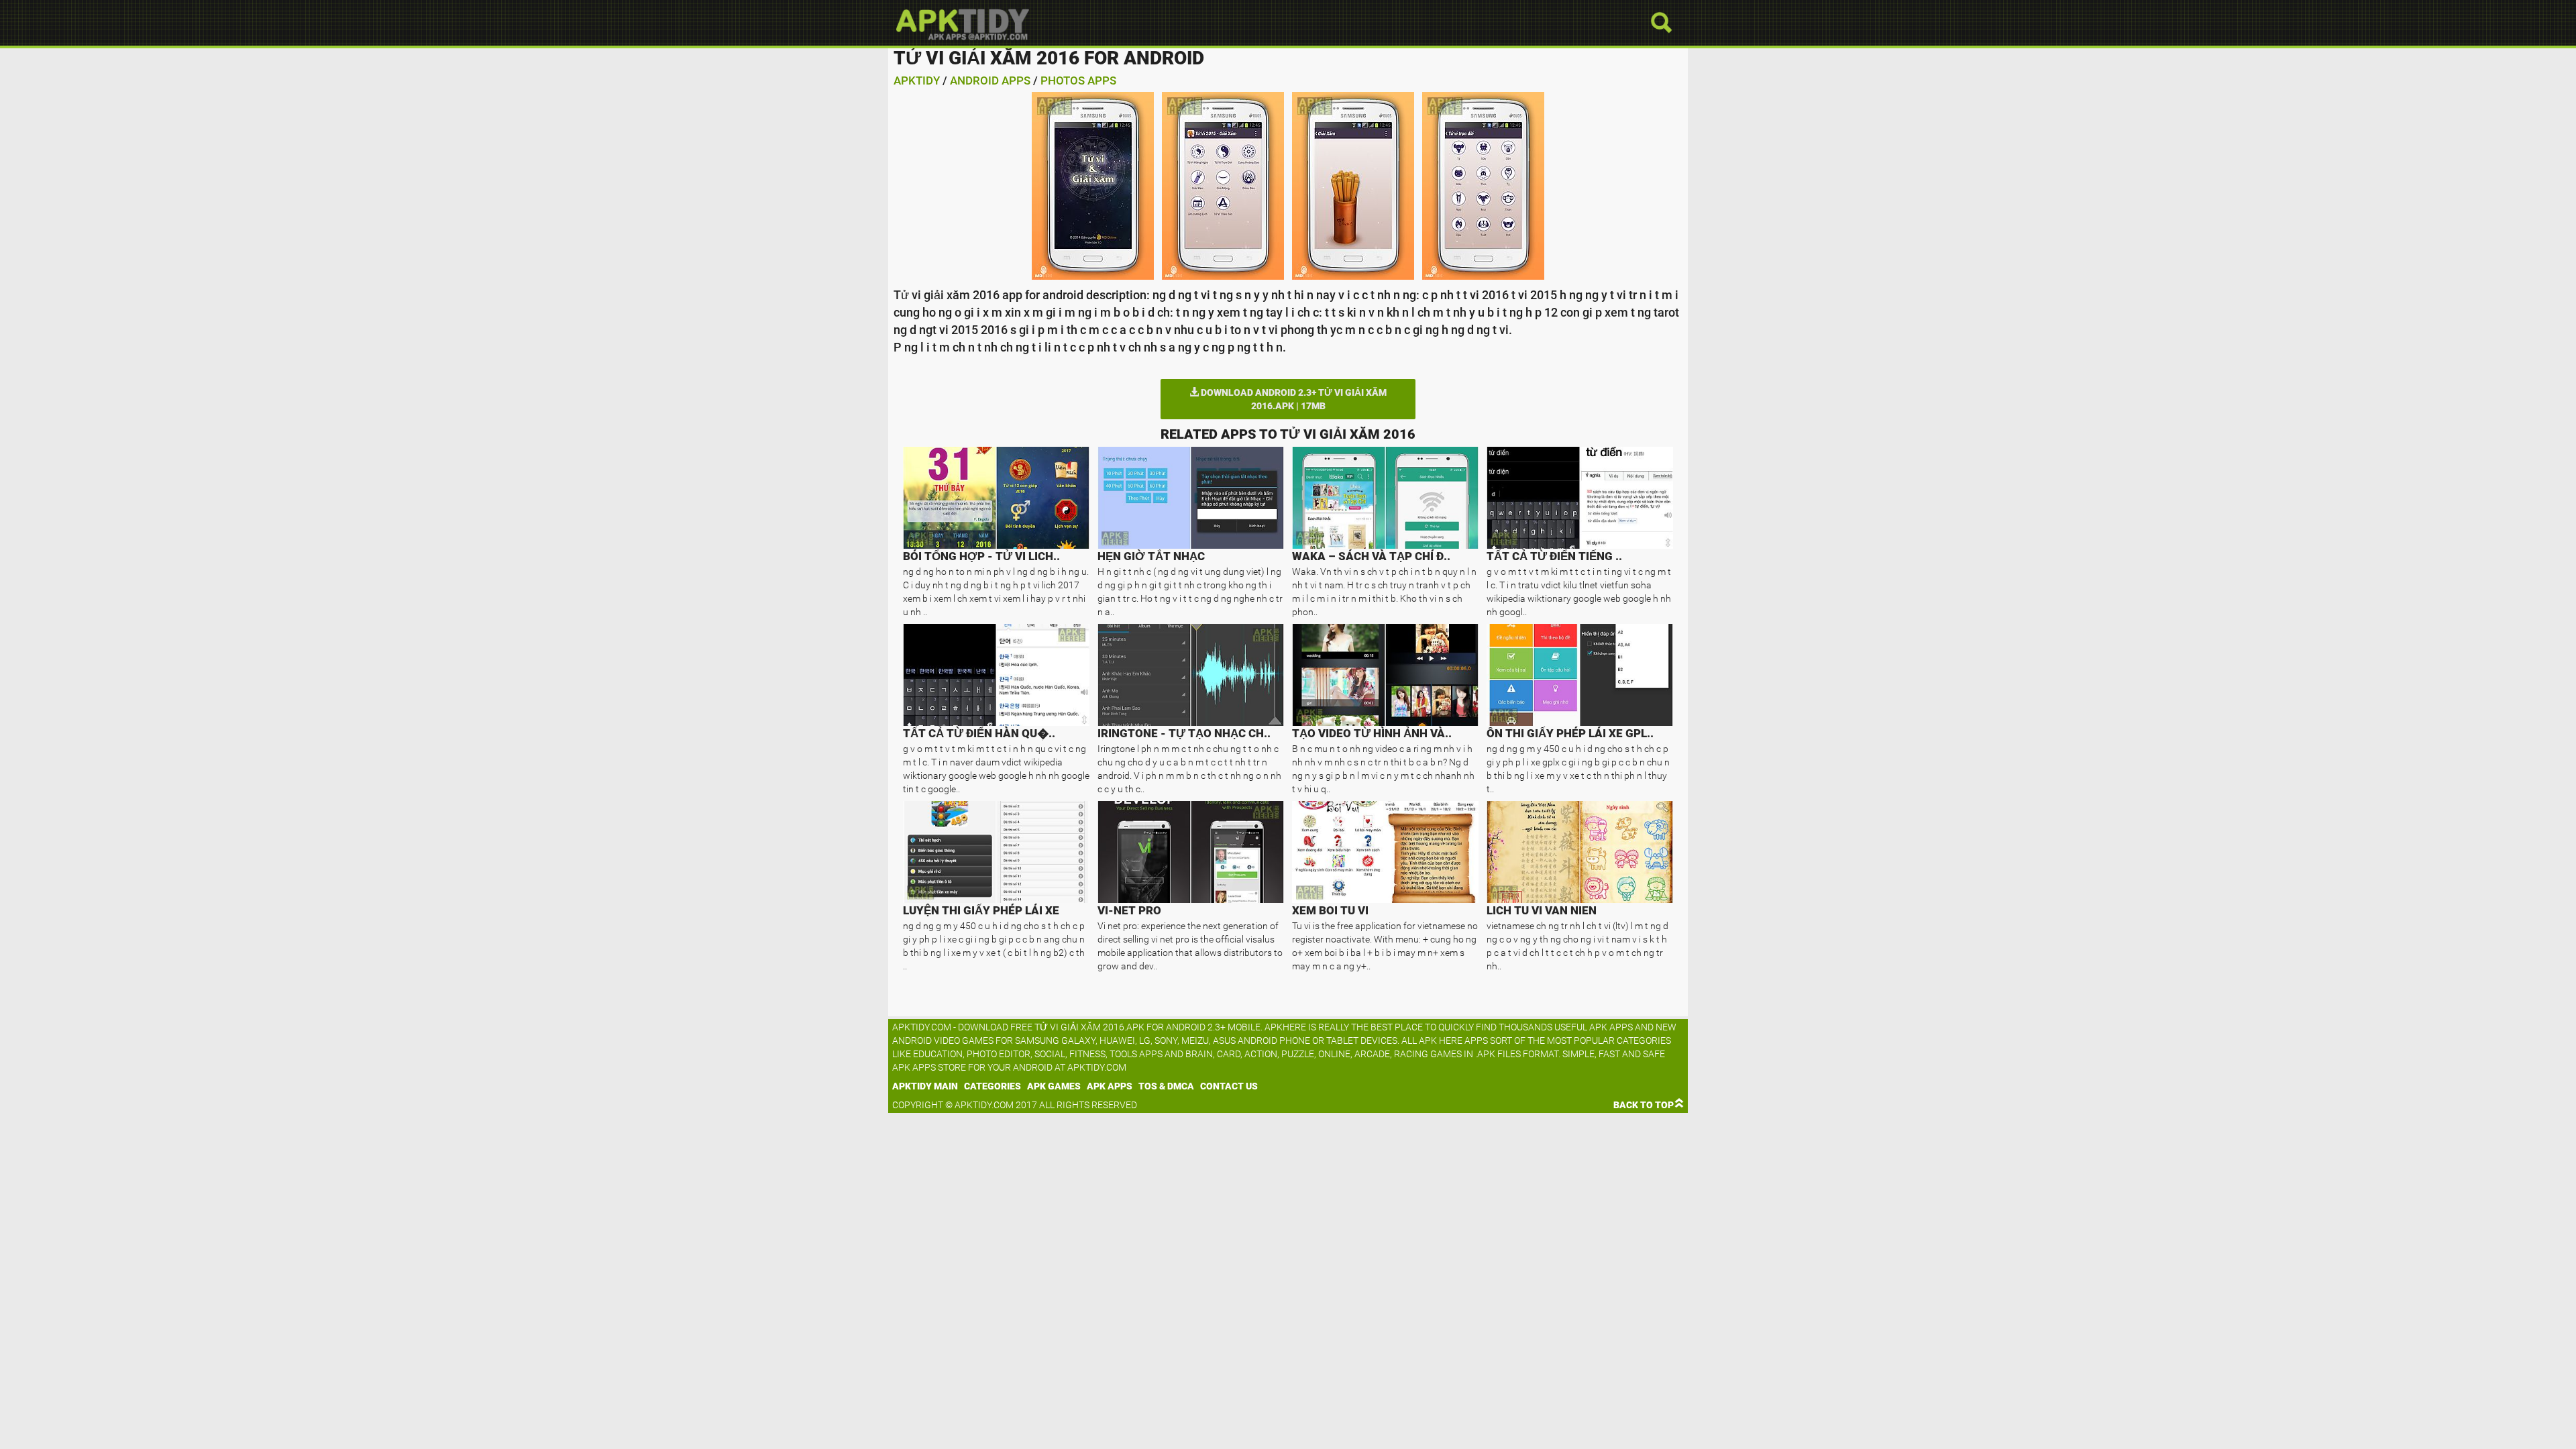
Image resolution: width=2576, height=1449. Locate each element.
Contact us (1229, 1086)
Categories (992, 1086)
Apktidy (917, 80)
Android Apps (990, 80)
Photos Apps (1078, 80)
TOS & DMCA (1166, 1086)
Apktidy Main (925, 1086)
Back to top (1644, 1105)
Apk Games (1054, 1086)
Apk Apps (1110, 1086)
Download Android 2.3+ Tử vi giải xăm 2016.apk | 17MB (1293, 399)
